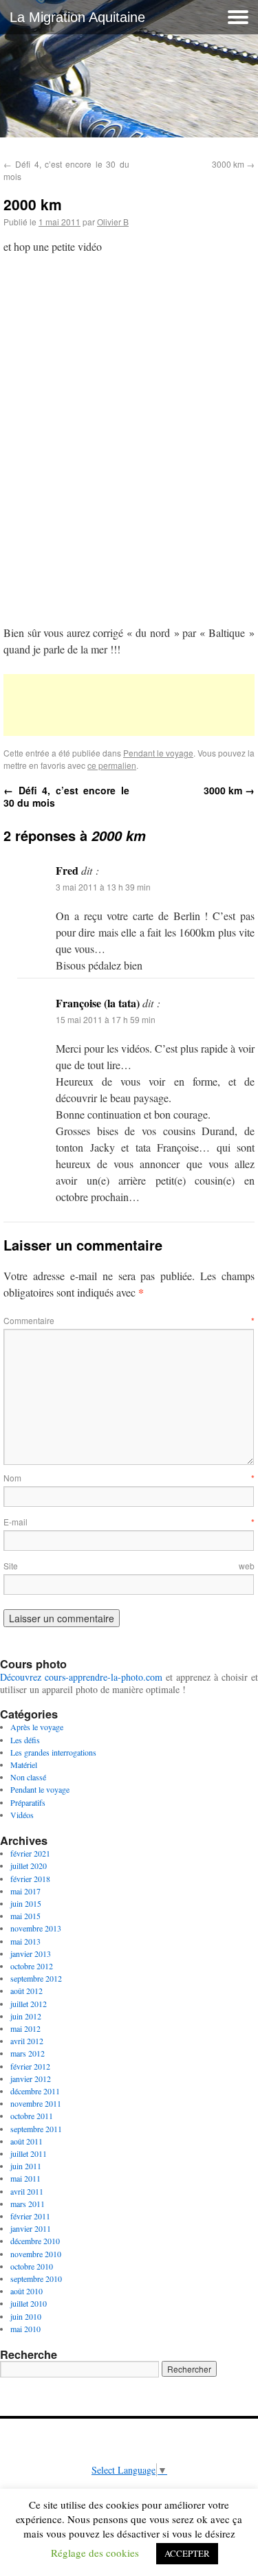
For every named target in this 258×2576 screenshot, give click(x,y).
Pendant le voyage (158, 753)
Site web (129, 1566)
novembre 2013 (36, 1928)
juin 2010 (26, 2316)
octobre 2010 (32, 2266)
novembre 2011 (36, 2103)
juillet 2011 (29, 2153)
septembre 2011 (36, 2129)
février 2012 (30, 2066)
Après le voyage (37, 1727)
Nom (129, 1478)
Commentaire (129, 1320)
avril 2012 (27, 2041)
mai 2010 (25, 2329)
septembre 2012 (36, 1978)
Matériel (24, 1765)
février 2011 (30, 2216)
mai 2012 (25, 2028)
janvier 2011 (31, 2228)
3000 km (233, 164)
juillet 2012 (29, 2004)
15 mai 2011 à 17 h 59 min (106, 1019)
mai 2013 (25, 1941)
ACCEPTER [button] (187, 2553)
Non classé (28, 1777)
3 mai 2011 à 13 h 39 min (103, 887)
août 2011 (26, 2141)
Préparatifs (28, 1802)
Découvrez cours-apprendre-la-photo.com (81, 1677)
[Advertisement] (129, 705)
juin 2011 (26, 2166)
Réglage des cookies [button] (95, 2553)
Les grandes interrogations (53, 1752)
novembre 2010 (36, 2254)
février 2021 (30, 1853)
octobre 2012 (32, 1966)
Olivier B (113, 222)
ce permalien (112, 765)
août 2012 (26, 1991)
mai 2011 (25, 2178)
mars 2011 (28, 2204)
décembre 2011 (35, 2091)
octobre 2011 (32, 2116)
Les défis (25, 1740)
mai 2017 (25, 1891)
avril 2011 (27, 2191)
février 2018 (30, 1879)
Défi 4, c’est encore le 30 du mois (66, 796)
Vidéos (22, 1815)
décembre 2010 (35, 2241)
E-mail (129, 1522)
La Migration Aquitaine (77, 17)
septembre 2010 (36, 2278)
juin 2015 (26, 1903)
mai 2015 (25, 1916)
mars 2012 (28, 2053)
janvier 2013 (31, 1953)
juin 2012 (26, 2016)
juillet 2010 (29, 2303)
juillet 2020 (29, 1866)
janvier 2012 (31, 2079)
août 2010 (26, 2291)
